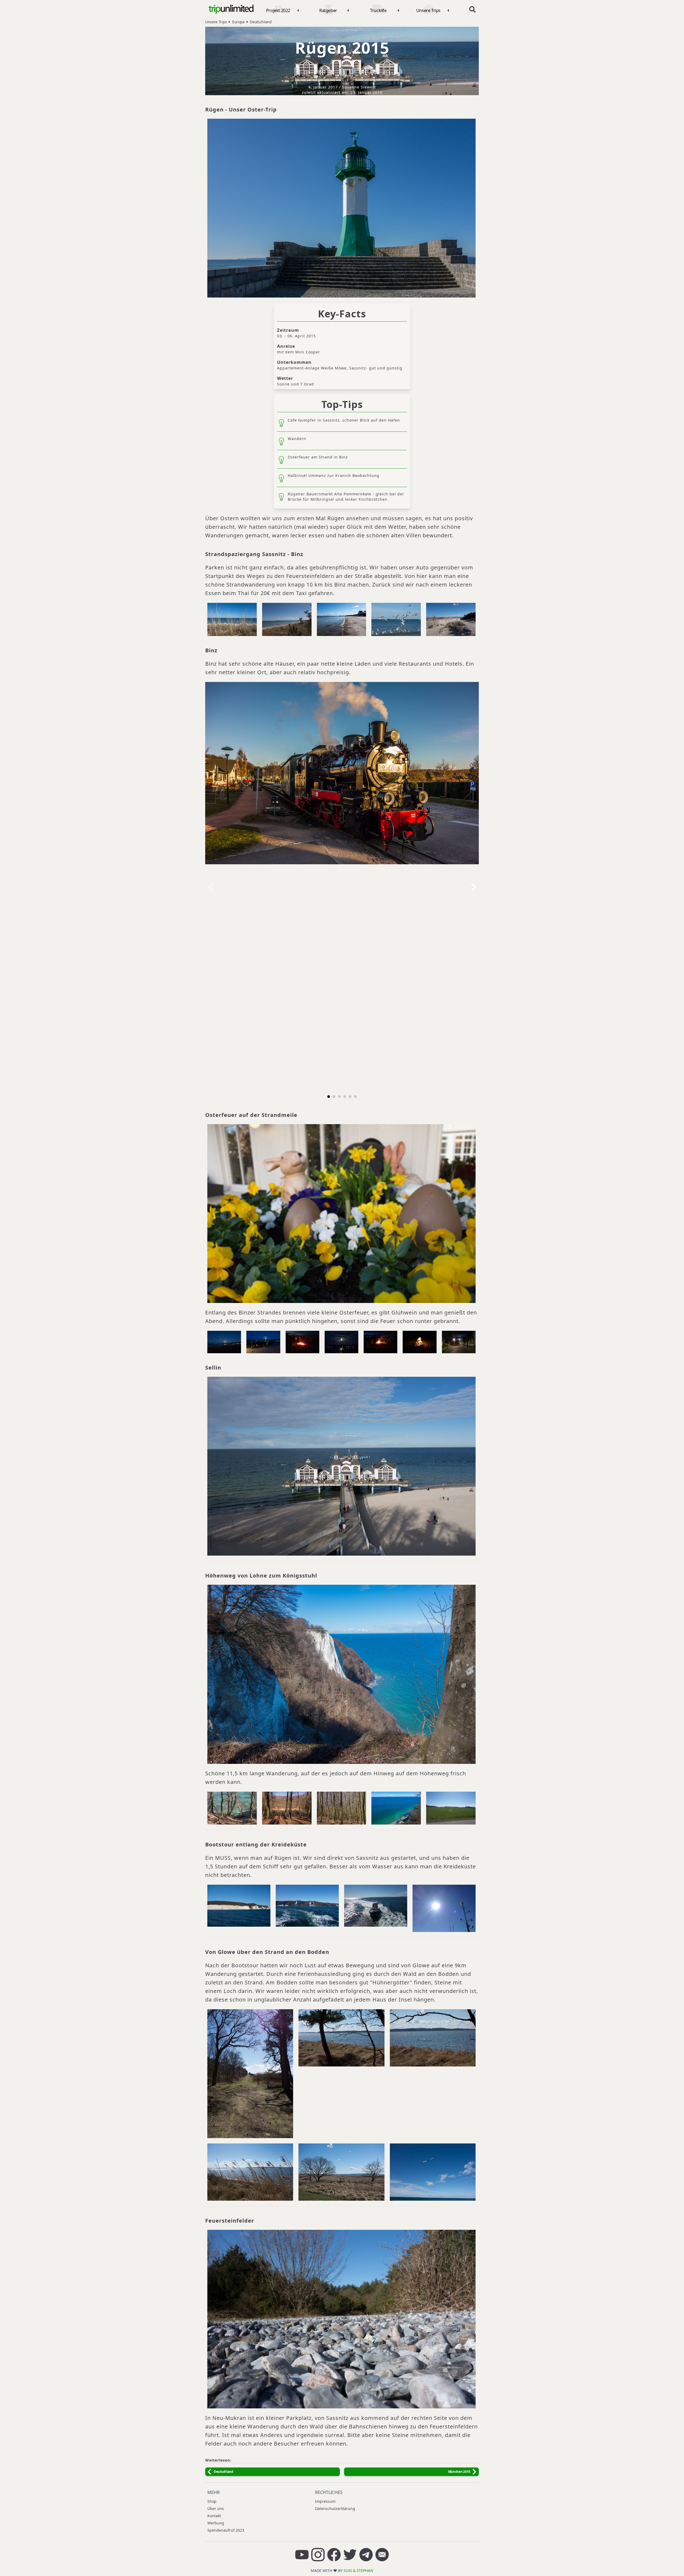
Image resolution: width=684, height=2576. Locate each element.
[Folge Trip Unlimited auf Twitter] (350, 2555)
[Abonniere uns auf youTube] (302, 2555)
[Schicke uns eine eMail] (382, 2555)
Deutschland (261, 22)
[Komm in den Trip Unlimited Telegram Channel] (366, 2555)
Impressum (325, 2501)
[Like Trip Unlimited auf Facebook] (334, 2555)
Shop (212, 2501)
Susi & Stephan (358, 2571)
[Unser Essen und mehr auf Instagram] (318, 2555)
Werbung (216, 2523)
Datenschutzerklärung (335, 2508)
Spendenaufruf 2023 (226, 2530)
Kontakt (214, 2516)
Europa (238, 22)
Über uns (216, 2508)
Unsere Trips (216, 22)
